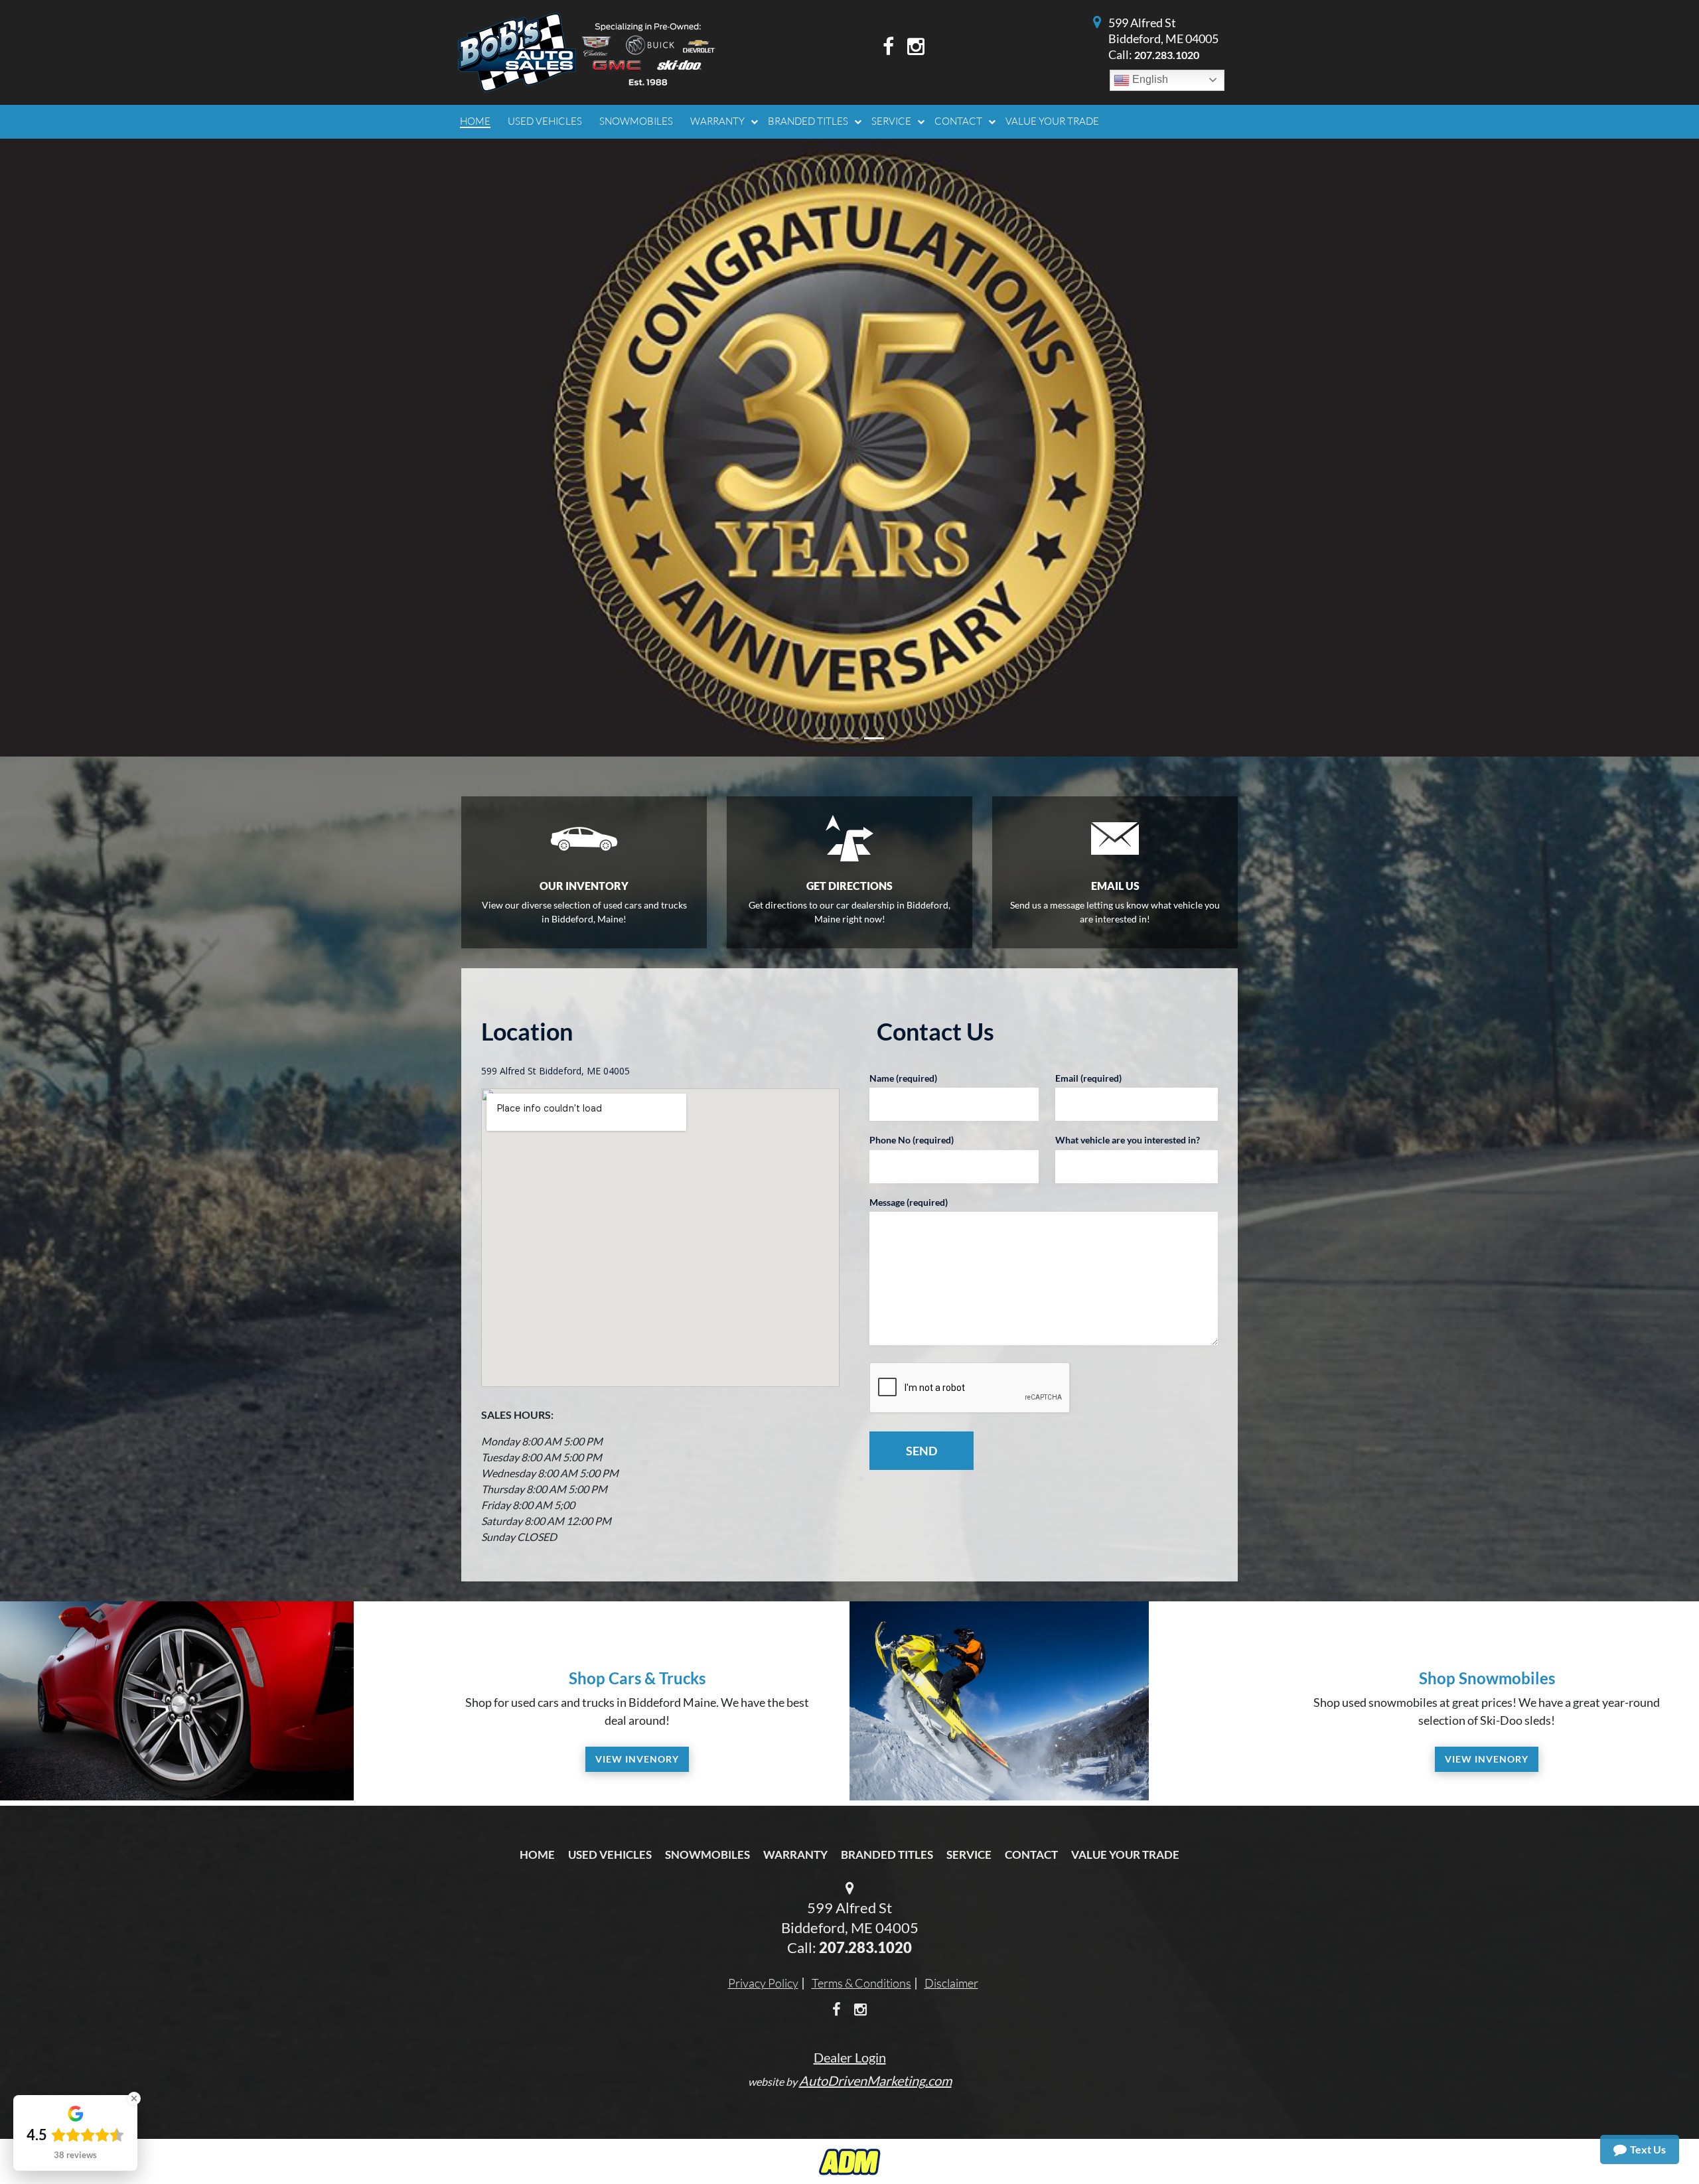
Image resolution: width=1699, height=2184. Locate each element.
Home (537, 1682)
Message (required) (909, 1030)
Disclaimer (951, 1810)
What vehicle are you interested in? (1128, 967)
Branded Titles (887, 1682)
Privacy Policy (763, 1810)
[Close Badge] (134, 2098)
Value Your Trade (1125, 1682)
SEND (922, 1278)
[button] (127, 362)
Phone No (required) (912, 967)
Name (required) (903, 906)
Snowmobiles (707, 1682)
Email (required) (1088, 906)
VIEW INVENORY (637, 1586)
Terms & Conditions (861, 1810)
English (1149, 79)
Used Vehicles (610, 1682)
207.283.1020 (1167, 55)
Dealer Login (850, 1885)
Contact (1031, 1682)
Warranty (795, 1682)
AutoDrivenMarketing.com (875, 1908)
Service (969, 1682)
